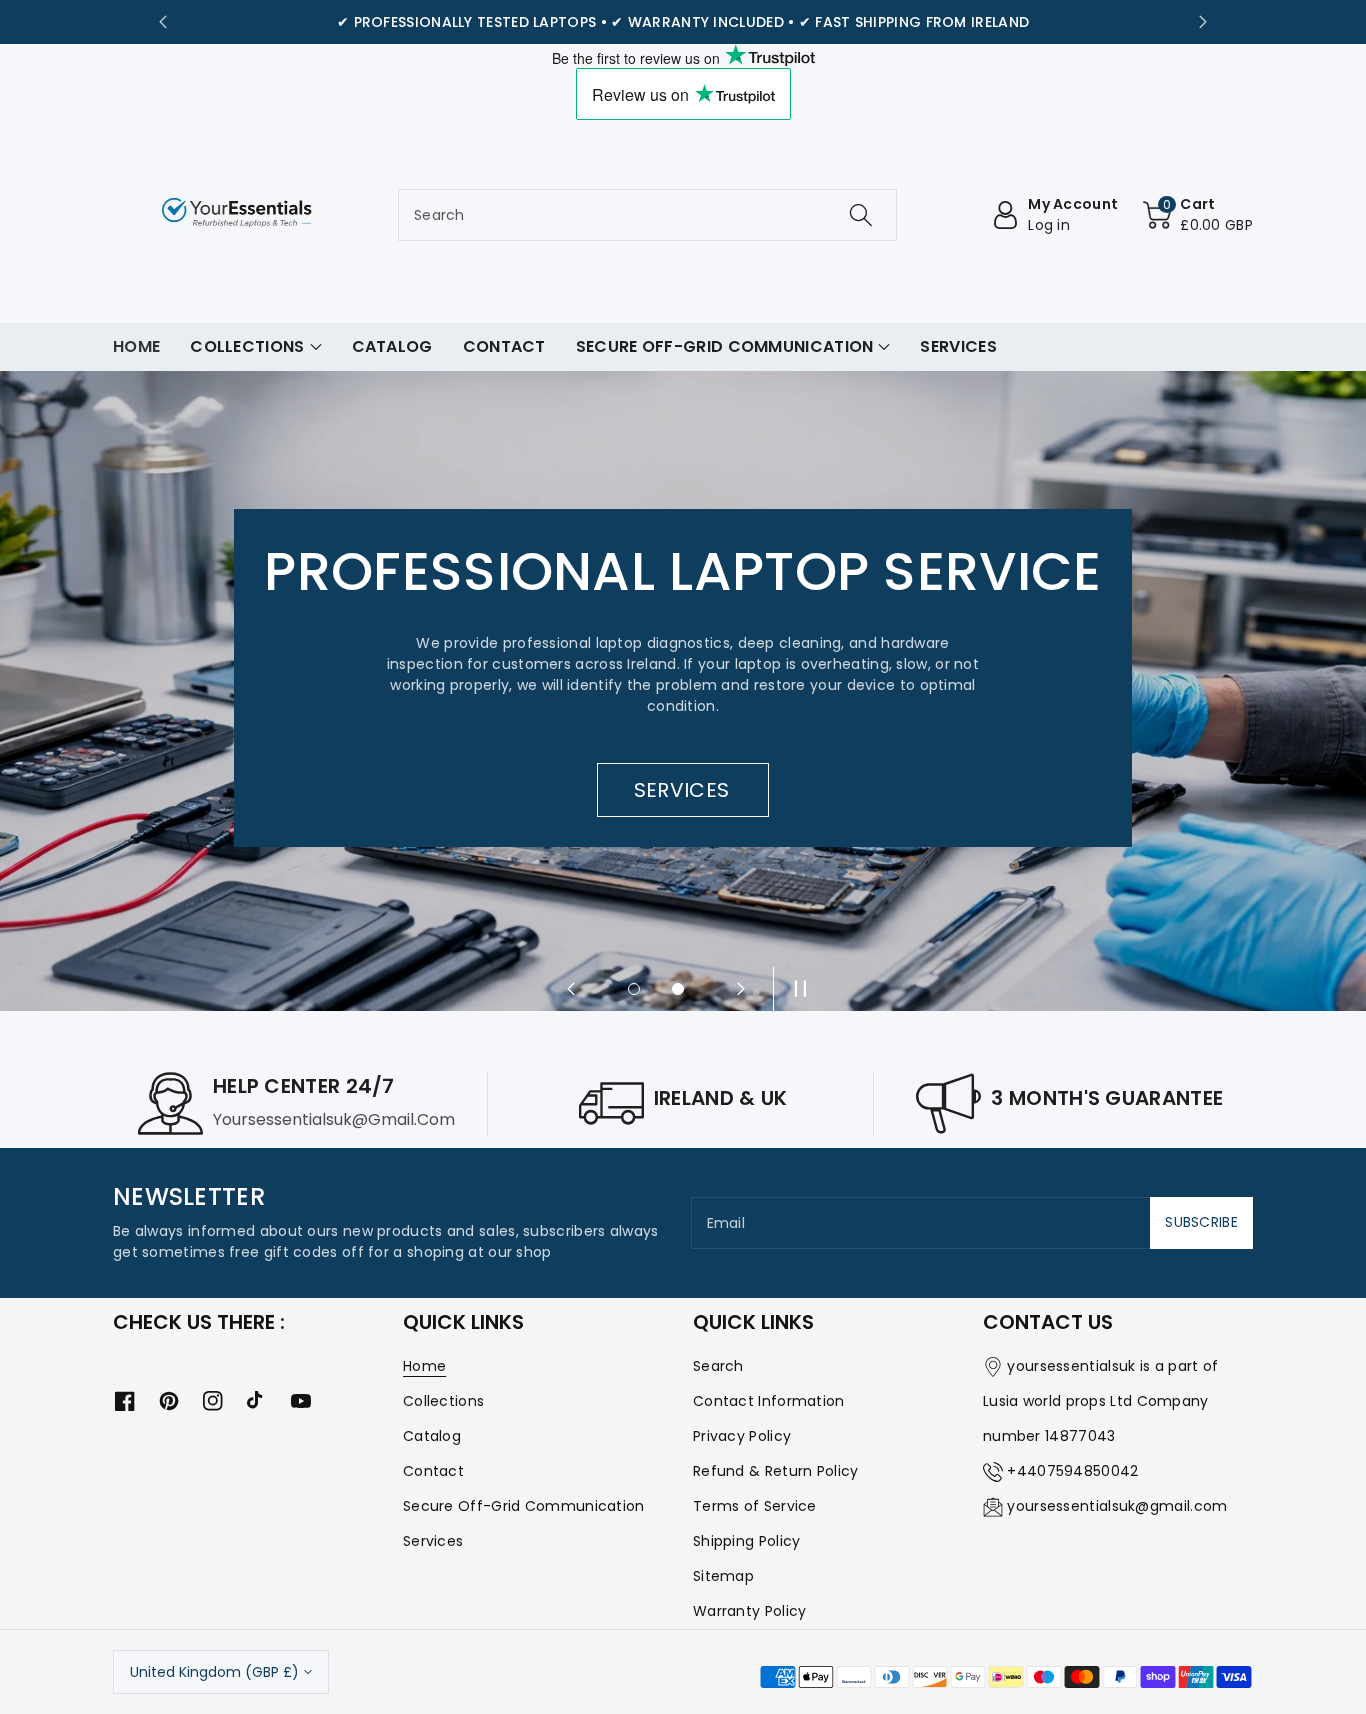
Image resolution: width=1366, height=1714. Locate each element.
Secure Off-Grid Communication (524, 1506)
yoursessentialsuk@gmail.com (1117, 1506)
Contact (433, 1471)
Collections (443, 1401)
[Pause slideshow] (795, 989)
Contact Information (769, 1401)
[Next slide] (1203, 22)
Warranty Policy (750, 1611)
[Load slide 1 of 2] (634, 989)
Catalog (432, 1436)
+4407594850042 (1072, 1471)
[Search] (860, 215)
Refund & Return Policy (776, 1471)
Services (433, 1541)
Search (718, 1366)
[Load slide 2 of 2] (678, 989)
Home (424, 1366)
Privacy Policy (742, 1436)
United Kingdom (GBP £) (214, 1672)
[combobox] (647, 215)
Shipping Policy (747, 1541)
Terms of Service (755, 1506)
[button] (1198, 215)
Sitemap (723, 1576)
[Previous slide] (163, 22)
